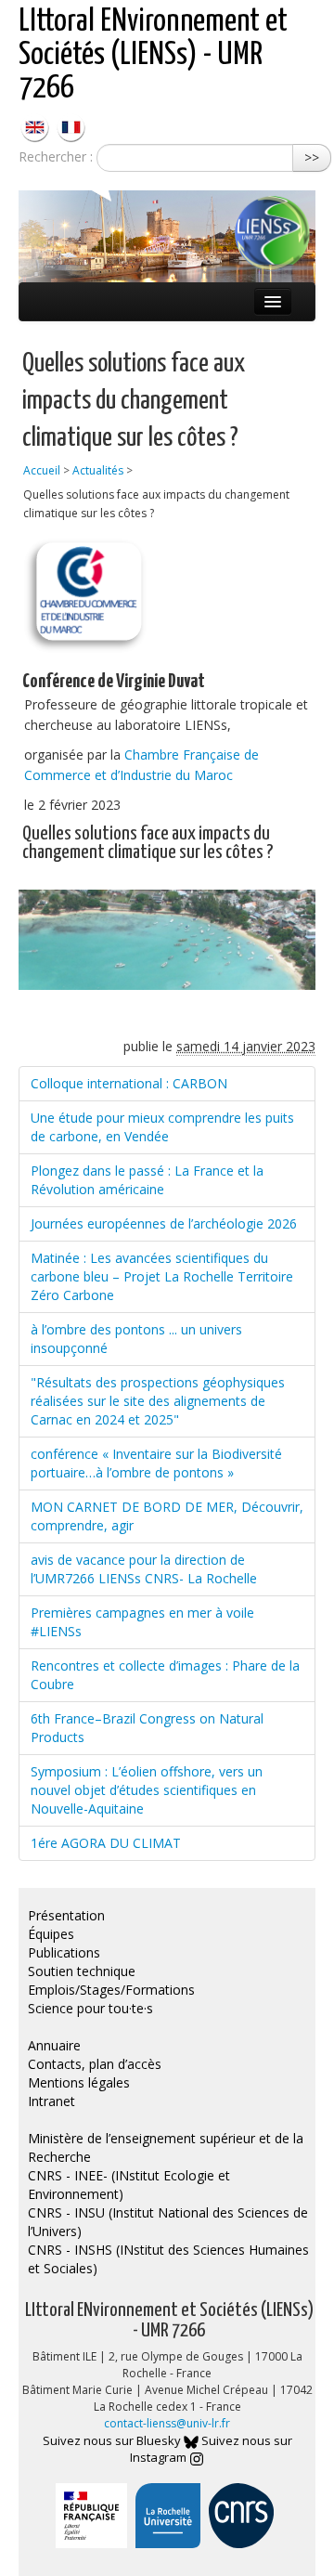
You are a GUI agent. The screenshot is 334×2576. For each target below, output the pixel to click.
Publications (64, 1952)
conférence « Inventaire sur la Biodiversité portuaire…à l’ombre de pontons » (156, 1463)
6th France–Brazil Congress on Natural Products (147, 1728)
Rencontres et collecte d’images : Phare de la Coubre (165, 1675)
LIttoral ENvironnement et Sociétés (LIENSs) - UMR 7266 (153, 55)
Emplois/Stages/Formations (111, 1990)
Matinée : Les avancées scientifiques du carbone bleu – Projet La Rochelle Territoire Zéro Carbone (162, 1276)
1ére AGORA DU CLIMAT (106, 1843)
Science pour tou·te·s (90, 2008)
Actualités (98, 470)
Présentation (66, 1915)
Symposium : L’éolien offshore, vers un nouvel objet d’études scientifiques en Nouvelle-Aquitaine (147, 1790)
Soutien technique (82, 1971)
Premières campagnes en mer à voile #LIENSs (142, 1622)
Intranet (51, 2101)
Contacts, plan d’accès (95, 2064)
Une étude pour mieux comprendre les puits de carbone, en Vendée (162, 1127)
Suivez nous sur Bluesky (113, 2440)
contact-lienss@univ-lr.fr (167, 2423)
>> (312, 157)
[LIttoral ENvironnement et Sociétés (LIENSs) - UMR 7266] (37, 126)
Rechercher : (56, 156)
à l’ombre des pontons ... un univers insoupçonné (136, 1339)
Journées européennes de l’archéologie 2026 (164, 1223)
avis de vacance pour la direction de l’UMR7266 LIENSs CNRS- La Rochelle (144, 1569)
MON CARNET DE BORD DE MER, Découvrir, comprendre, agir (167, 1516)
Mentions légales (79, 2082)
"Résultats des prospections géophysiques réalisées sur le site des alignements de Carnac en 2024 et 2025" (158, 1401)
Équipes (51, 1934)
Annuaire (54, 2045)
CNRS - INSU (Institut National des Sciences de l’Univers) (168, 2222)
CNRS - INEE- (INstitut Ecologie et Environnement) (129, 2185)
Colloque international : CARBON (129, 1083)
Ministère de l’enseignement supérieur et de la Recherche (166, 2147)
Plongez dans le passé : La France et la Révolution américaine (147, 1180)
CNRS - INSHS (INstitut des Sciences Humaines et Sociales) (168, 2259)
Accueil (42, 470)
